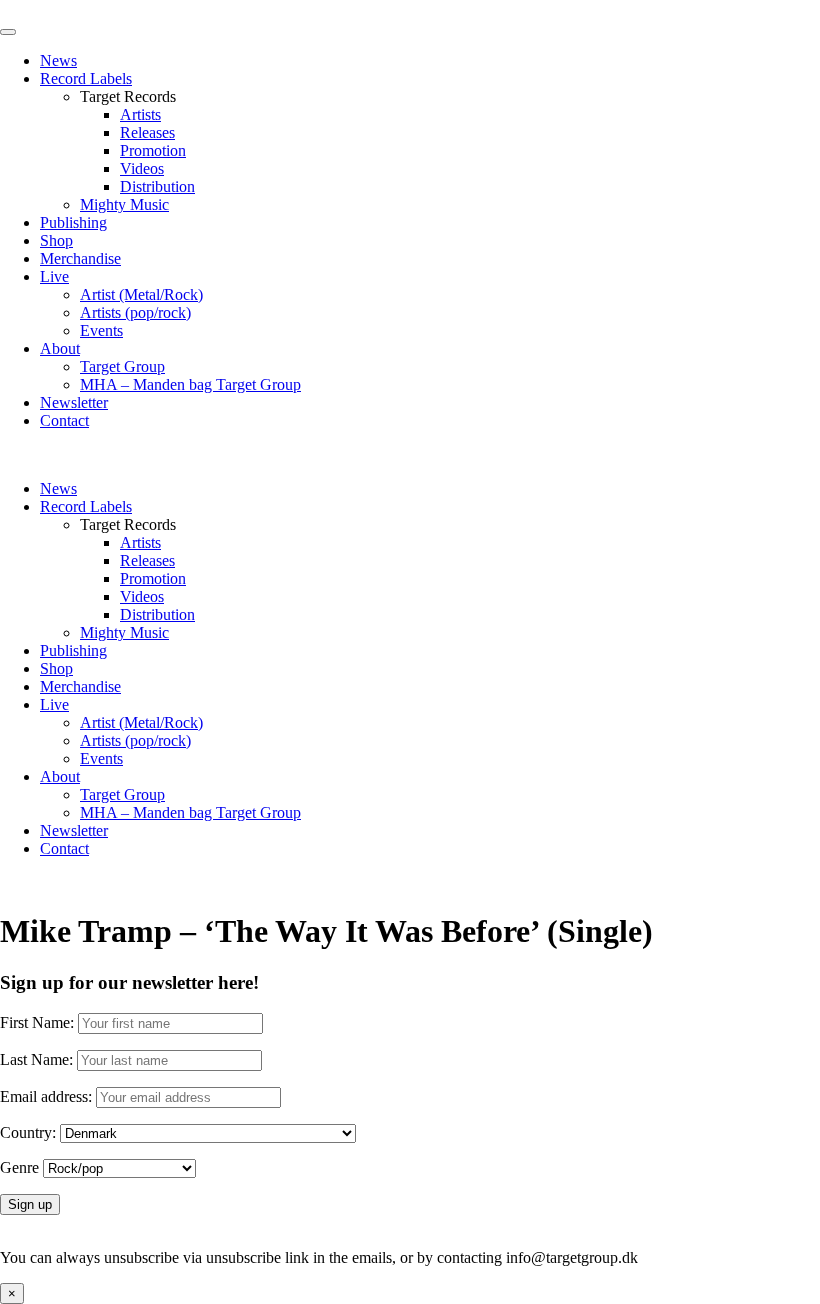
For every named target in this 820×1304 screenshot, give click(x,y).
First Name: (37, 1022)
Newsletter (74, 402)
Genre (19, 1167)
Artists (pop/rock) (135, 312)
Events (101, 330)
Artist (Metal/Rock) (141, 294)
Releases (147, 132)
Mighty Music (124, 204)
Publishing (73, 222)
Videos (142, 168)
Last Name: (36, 1059)
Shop (56, 240)
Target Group (122, 366)
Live (54, 276)
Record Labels (86, 78)
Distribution (157, 186)
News (58, 60)
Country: (28, 1132)
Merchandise (80, 258)
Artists (140, 114)
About (60, 348)
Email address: (48, 1096)
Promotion (153, 150)
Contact (64, 420)
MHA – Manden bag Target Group (190, 384)
